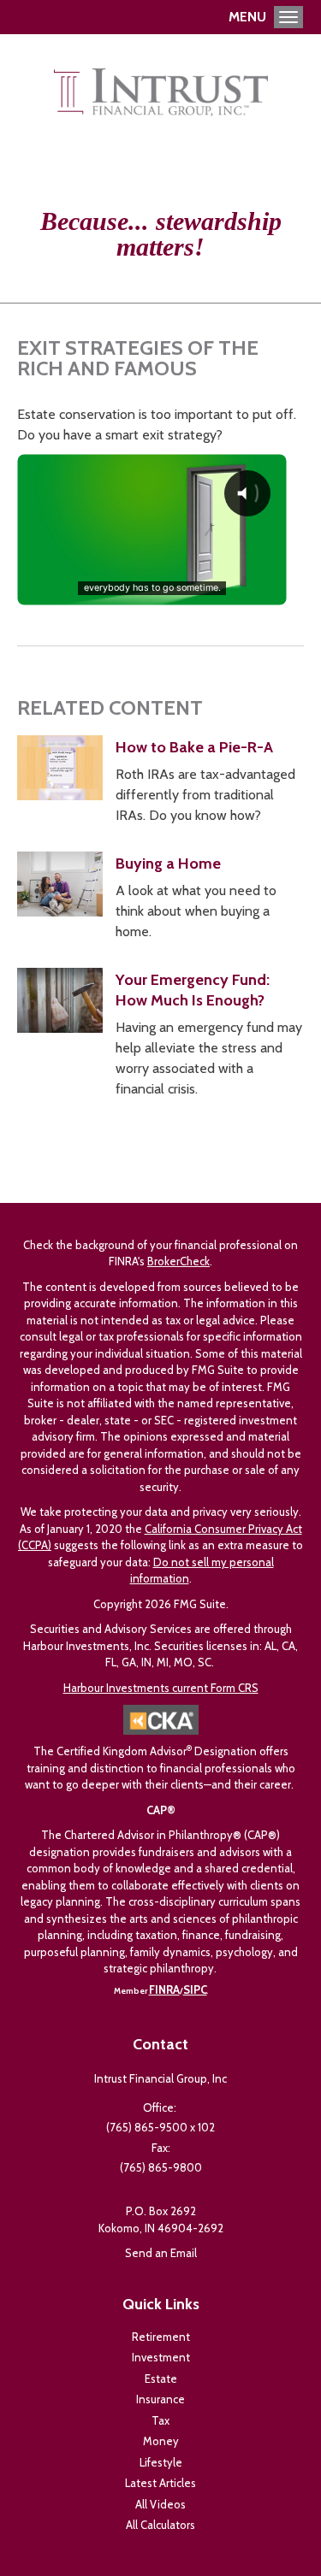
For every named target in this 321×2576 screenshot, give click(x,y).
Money (161, 2441)
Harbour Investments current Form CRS (161, 1688)
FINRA (164, 1989)
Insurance (160, 2399)
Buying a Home (168, 864)
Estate (161, 2379)
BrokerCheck (178, 1261)
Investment (161, 2357)
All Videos (160, 2504)
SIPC (195, 1989)
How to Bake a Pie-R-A (194, 747)
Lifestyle (161, 2462)
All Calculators (160, 2525)
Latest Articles (160, 2483)
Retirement (161, 2337)
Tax (160, 2420)
